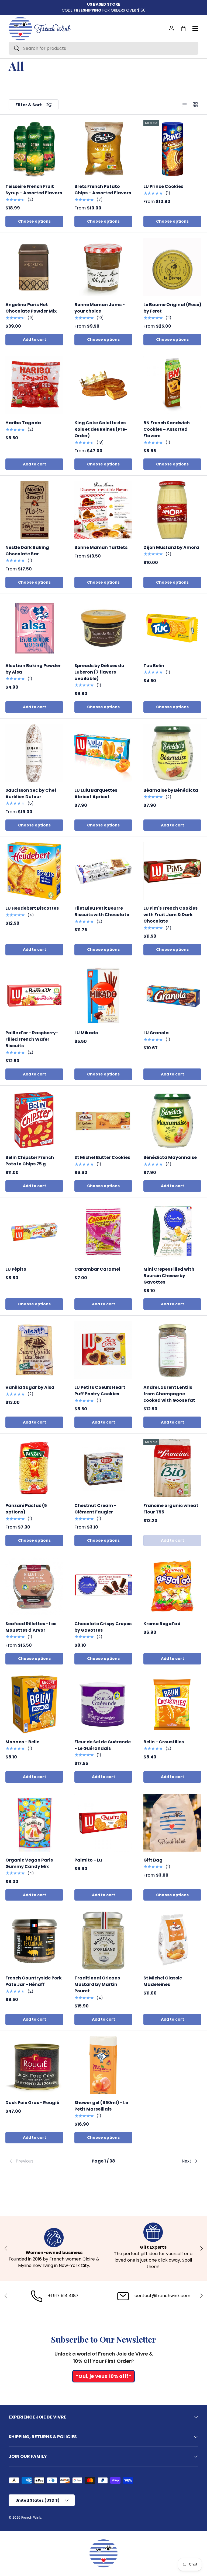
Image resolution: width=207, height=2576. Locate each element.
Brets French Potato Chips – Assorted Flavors (103, 190)
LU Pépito (16, 1269)
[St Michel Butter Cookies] (103, 1120)
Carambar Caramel (97, 1269)
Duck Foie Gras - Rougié (32, 2103)
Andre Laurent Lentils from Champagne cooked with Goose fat (169, 1394)
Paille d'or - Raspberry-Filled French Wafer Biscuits (32, 1039)
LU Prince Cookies (163, 186)
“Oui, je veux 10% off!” (103, 2376)
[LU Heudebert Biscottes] (34, 871)
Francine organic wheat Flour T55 (171, 1509)
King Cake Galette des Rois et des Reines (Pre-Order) (101, 429)
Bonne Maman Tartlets (101, 547)
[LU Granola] (172, 995)
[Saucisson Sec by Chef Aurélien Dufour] (34, 753)
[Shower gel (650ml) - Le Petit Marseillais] (103, 2065)
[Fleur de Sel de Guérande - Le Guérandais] (103, 1704)
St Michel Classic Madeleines (163, 1981)
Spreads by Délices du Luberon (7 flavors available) (99, 672)
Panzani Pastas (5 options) (26, 1509)
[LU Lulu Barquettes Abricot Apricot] (103, 753)
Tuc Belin (154, 666)
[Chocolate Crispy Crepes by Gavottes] (103, 1586)
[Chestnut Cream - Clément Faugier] (103, 1468)
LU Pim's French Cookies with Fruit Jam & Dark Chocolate (170, 915)
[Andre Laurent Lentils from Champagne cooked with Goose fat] (172, 1350)
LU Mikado (86, 1033)
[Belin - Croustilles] (172, 1704)
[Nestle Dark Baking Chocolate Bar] (34, 510)
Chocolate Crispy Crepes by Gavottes (103, 1627)
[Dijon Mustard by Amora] (172, 510)
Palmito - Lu (88, 1860)
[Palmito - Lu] (103, 1823)
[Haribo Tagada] (34, 385)
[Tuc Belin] (172, 628)
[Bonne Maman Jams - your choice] (103, 267)
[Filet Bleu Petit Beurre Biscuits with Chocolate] (103, 871)
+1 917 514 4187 (63, 2296)
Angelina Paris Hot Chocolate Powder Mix (31, 308)
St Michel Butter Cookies (102, 1157)
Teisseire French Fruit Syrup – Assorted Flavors (34, 190)
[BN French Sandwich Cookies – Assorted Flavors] (172, 385)
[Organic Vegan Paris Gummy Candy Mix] (34, 1823)
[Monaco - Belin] (34, 1704)
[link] (40, 2161)
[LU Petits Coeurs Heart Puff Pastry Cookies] (103, 1350)
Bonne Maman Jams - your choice (100, 308)
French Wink (31, 2517)
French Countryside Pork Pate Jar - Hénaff (34, 1981)
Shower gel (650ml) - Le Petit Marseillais (101, 2106)
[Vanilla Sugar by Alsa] (34, 1350)
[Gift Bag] (172, 1823)
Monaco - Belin (23, 1742)
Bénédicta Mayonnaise (170, 1157)
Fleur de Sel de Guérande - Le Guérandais (103, 1745)
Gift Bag (153, 1860)
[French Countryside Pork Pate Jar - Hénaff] (34, 1941)
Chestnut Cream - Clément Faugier (95, 1509)
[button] (183, 29)
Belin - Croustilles (164, 1742)
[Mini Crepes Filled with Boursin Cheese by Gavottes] (172, 1232)
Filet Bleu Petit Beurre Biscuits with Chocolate (102, 911)
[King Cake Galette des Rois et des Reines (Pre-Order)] (103, 385)
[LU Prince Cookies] (172, 149)
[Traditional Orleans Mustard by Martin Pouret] (103, 1941)
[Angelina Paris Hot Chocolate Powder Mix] (34, 267)
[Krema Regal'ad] (172, 1586)
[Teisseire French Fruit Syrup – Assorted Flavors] (34, 149)
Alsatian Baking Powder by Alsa (33, 669)
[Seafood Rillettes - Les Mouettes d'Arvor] (34, 1586)
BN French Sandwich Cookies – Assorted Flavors (167, 429)
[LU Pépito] (34, 1232)
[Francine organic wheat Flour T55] (172, 1468)
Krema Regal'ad (162, 1624)
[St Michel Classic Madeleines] (172, 1941)
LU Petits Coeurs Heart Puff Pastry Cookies (100, 1391)
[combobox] (103, 48)
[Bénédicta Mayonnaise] (172, 1120)
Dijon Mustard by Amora (171, 547)
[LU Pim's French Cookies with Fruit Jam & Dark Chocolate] (172, 871)
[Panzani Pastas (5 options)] (34, 1468)
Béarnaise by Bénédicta (171, 790)
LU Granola (156, 1033)
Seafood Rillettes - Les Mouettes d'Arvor (31, 1627)
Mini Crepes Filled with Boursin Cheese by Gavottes (169, 1276)
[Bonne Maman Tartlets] (103, 510)
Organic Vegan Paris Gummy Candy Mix (29, 1863)
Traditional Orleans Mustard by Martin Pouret (97, 1984)
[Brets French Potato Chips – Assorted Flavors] (103, 149)
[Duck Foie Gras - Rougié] (34, 2065)
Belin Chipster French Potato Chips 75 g (30, 1161)
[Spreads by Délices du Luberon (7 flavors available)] (103, 628)
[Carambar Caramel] (103, 1232)
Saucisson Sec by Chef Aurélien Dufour (31, 793)
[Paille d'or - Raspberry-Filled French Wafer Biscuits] (34, 995)
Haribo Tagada (23, 423)
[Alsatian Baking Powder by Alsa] (34, 628)
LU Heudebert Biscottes (32, 908)
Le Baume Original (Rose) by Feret (172, 308)
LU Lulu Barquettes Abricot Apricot (96, 793)
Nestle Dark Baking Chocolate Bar (27, 551)
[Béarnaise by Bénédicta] (172, 753)
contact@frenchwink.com (162, 2296)
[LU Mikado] (103, 995)
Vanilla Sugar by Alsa (30, 1387)
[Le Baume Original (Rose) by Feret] (172, 267)
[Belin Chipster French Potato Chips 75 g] (34, 1120)
